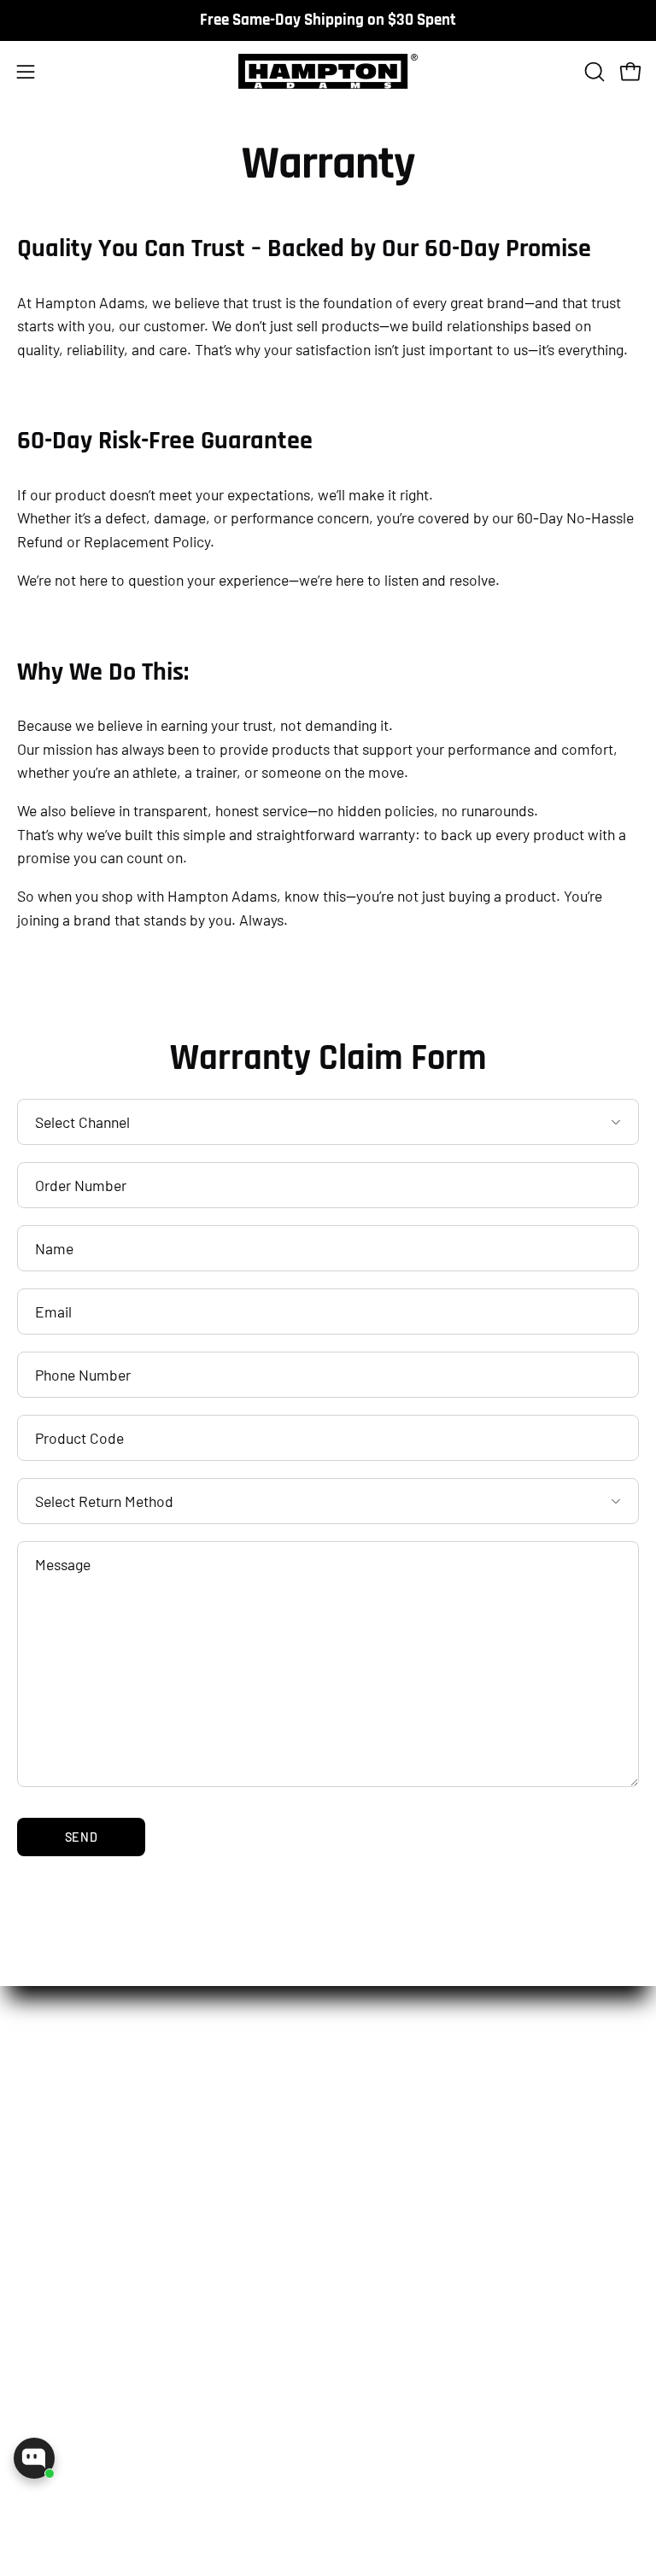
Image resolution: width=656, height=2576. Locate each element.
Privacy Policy (385, 2226)
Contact (57, 2278)
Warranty (372, 2278)
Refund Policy (386, 2199)
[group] (328, 20)
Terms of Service (395, 2251)
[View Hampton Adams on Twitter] (164, 2526)
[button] (593, 72)
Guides (54, 2226)
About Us (61, 2199)
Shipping (372, 2173)
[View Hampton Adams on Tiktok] (85, 2526)
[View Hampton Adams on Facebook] (125, 2526)
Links (365, 2132)
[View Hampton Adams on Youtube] (203, 2526)
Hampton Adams (330, 2552)
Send (82, 1837)
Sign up (172, 2442)
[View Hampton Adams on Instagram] (46, 2526)
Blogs (50, 2251)
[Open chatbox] (34, 2458)
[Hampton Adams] (328, 71)
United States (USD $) (302, 2520)
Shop (53, 2132)
